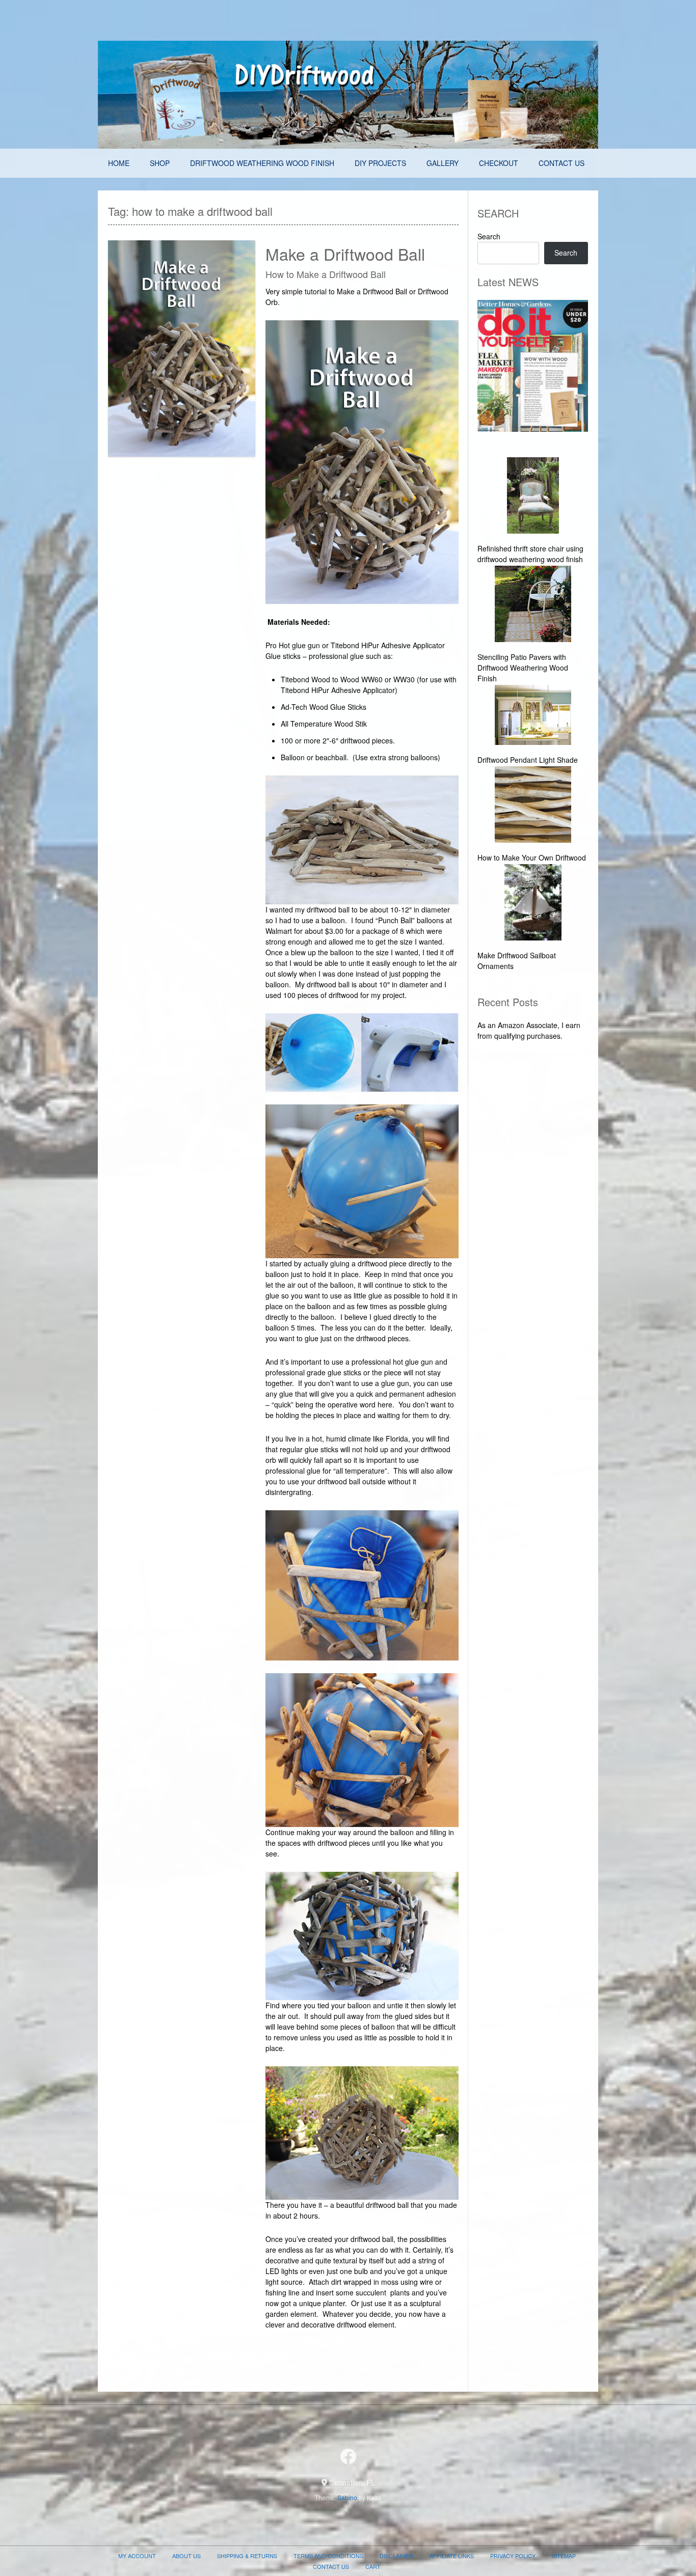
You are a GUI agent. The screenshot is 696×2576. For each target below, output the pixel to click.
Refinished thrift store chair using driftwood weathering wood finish (530, 554)
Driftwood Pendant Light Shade (528, 760)
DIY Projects (380, 163)
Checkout (499, 163)
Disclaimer (396, 2556)
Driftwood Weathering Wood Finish (262, 163)
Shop (160, 163)
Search (489, 236)
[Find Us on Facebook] (348, 2456)
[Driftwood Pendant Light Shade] (533, 716)
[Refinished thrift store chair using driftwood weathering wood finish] (533, 497)
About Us (186, 2556)
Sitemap (564, 2556)
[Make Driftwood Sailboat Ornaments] (533, 904)
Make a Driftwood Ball (345, 254)
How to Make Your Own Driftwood (532, 857)
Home (119, 163)
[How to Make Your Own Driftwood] (533, 806)
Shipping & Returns (247, 2556)
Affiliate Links (452, 2556)
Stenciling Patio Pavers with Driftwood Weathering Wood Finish (523, 668)
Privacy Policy (513, 2556)
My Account (137, 2556)
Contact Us (561, 163)
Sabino (347, 2497)
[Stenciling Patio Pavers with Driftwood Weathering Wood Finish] (533, 605)
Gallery (443, 163)
